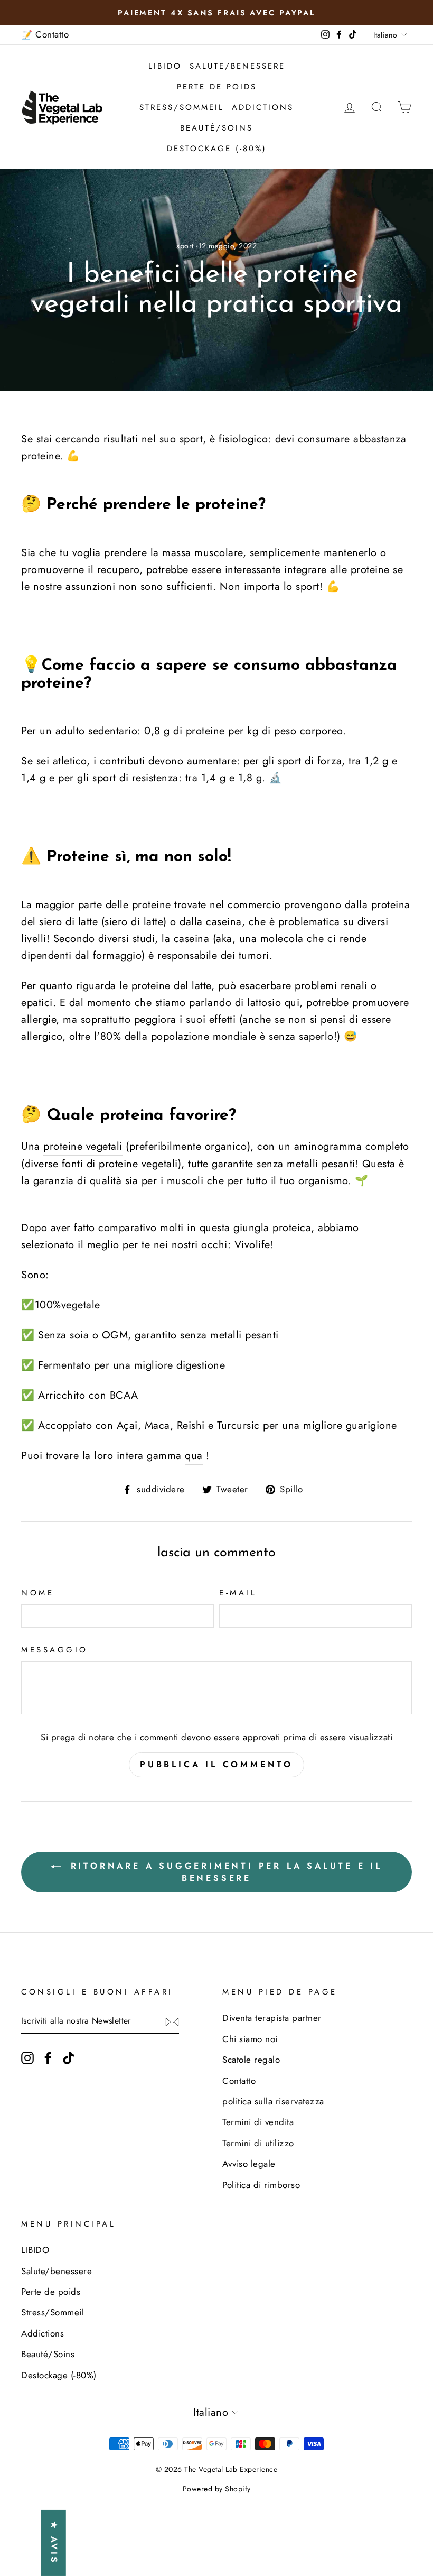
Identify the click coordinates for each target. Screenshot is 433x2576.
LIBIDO (165, 66)
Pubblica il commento (216, 1764)
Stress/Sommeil (182, 107)
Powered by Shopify (217, 2489)
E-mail (238, 1593)
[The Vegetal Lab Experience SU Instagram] (27, 2057)
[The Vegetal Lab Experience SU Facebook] (48, 2057)
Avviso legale (249, 2164)
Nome (37, 1593)
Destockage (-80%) (217, 149)
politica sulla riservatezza (273, 2101)
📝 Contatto (45, 34)
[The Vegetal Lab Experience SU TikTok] (69, 2057)
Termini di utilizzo (258, 2143)
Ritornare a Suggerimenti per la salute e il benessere (224, 1872)
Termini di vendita (258, 2122)
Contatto (239, 2081)
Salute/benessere (237, 66)
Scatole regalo (251, 2060)
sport (185, 246)
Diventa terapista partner (272, 2018)
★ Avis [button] (54, 2543)
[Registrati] (172, 2021)
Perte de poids (217, 87)
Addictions (263, 107)
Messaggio (55, 1650)
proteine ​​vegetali (83, 1146)
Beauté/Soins (216, 128)
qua (194, 1456)
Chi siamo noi (250, 2039)
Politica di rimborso (261, 2185)
